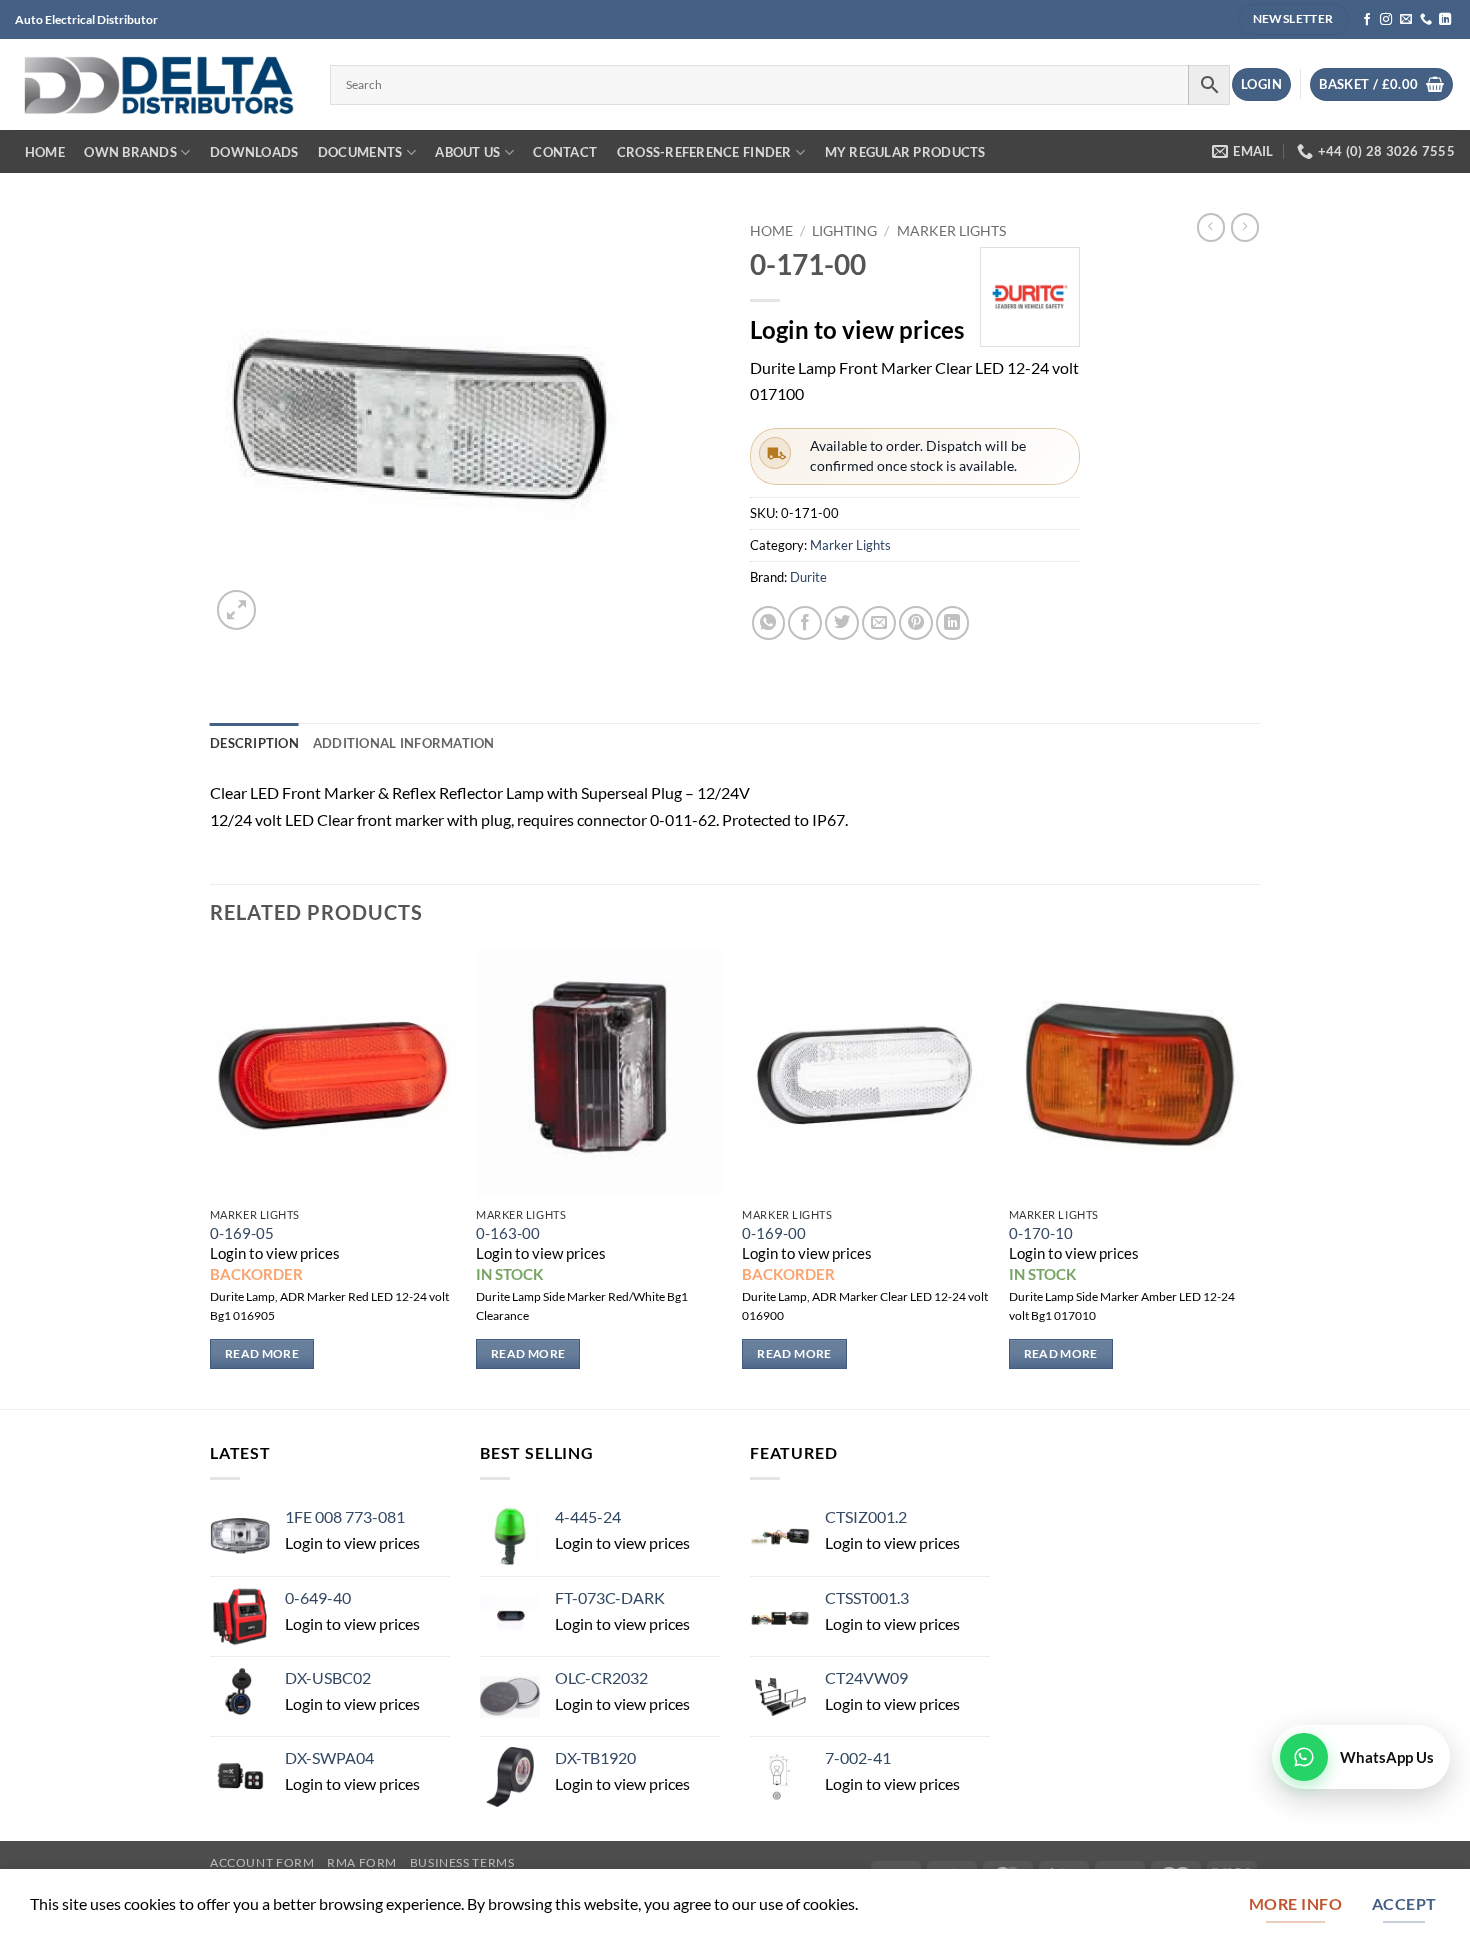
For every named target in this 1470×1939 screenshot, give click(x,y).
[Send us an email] (1406, 20)
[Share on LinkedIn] (953, 623)
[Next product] (1211, 227)
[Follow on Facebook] (1367, 20)
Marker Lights (951, 230)
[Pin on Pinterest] (916, 623)
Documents (360, 152)
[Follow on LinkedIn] (1445, 20)
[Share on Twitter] (842, 623)
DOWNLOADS (254, 152)
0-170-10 (1041, 1233)
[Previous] (211, 1177)
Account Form (262, 1862)
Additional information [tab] (404, 743)
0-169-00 (774, 1233)
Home (45, 152)
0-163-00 (508, 1233)
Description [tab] (254, 743)
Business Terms (462, 1862)
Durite (808, 577)
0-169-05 (242, 1233)
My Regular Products (905, 152)
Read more (262, 1353)
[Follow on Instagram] (1386, 20)
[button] (1261, 84)
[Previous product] (1245, 227)
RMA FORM (362, 1862)
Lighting (844, 230)
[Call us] (1426, 20)
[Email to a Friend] (879, 623)
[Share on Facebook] (805, 623)
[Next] (1254, 1177)
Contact (565, 152)
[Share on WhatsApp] (769, 623)
